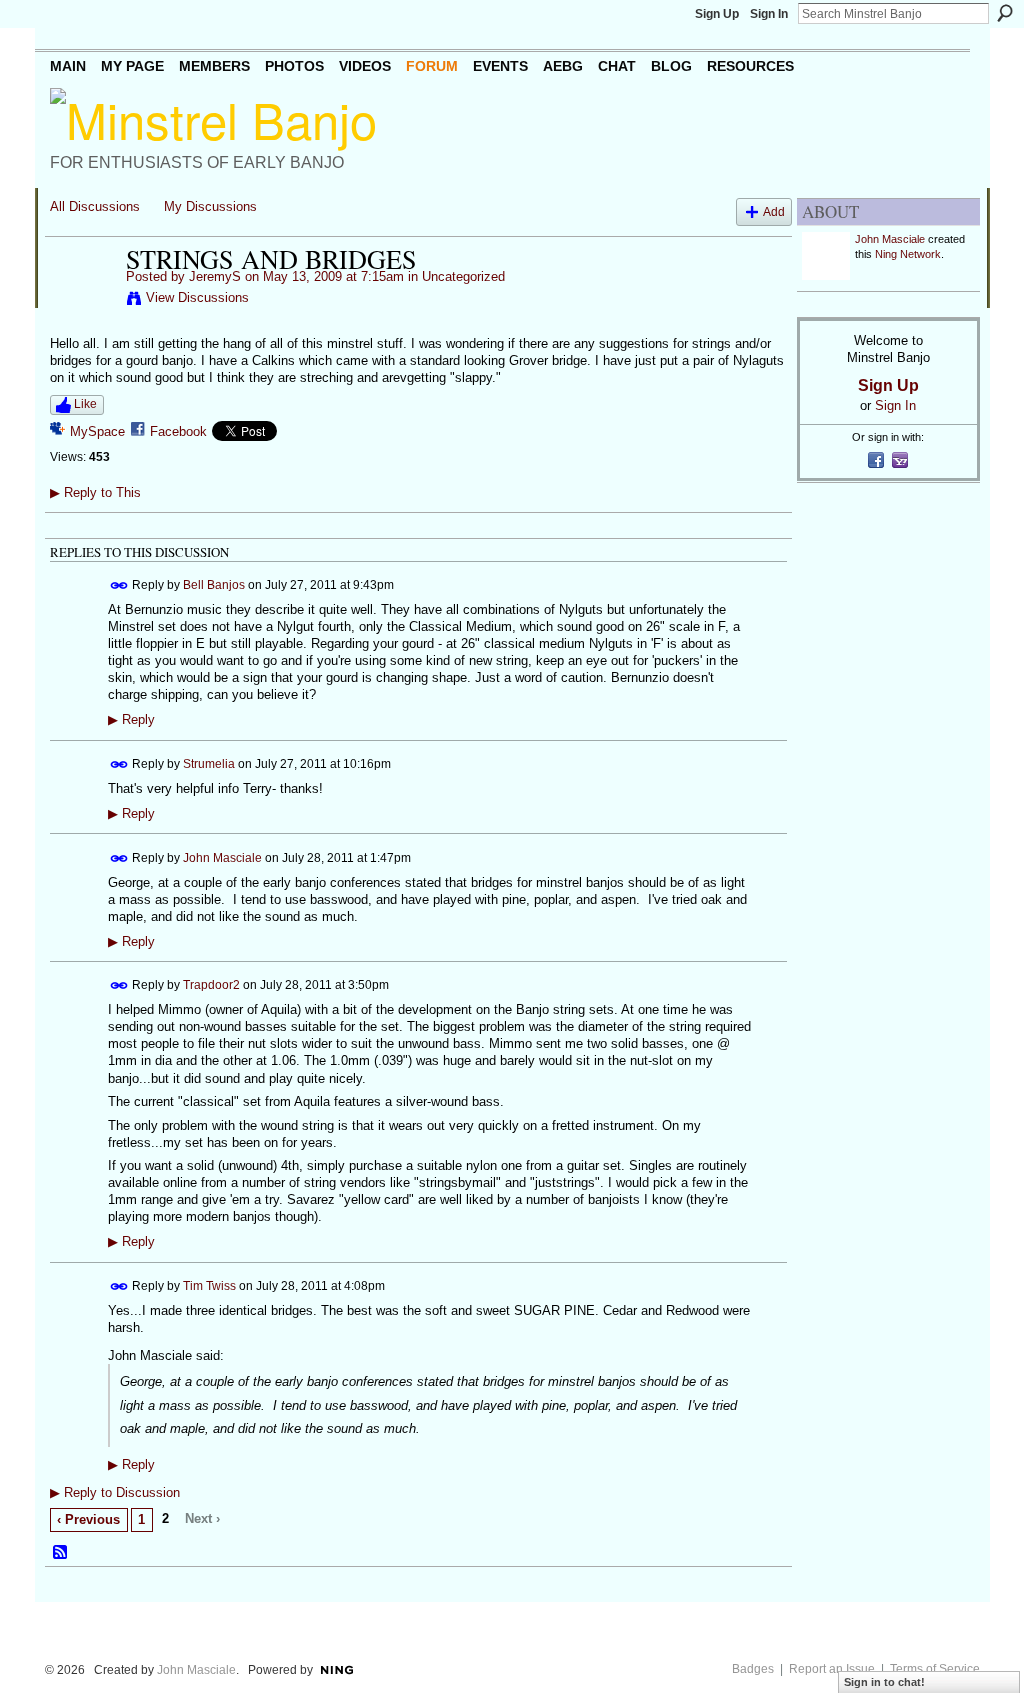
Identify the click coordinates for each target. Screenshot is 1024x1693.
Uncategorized (463, 276)
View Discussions (197, 297)
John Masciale (222, 857)
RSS (61, 1553)
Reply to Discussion (115, 1492)
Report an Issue (832, 1669)
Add (774, 211)
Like (85, 404)
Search (1005, 13)
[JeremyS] (82, 301)
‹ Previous (88, 1519)
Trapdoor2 (211, 985)
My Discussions (210, 206)
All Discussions (95, 206)
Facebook (178, 431)
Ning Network (908, 254)
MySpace (97, 431)
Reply (131, 720)
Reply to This (95, 492)
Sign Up (717, 14)
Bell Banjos (214, 584)
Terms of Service (935, 1669)
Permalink (119, 585)
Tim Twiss (209, 1286)
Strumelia (209, 763)
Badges (753, 1669)
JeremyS (215, 276)
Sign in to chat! (884, 1682)
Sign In (769, 14)
